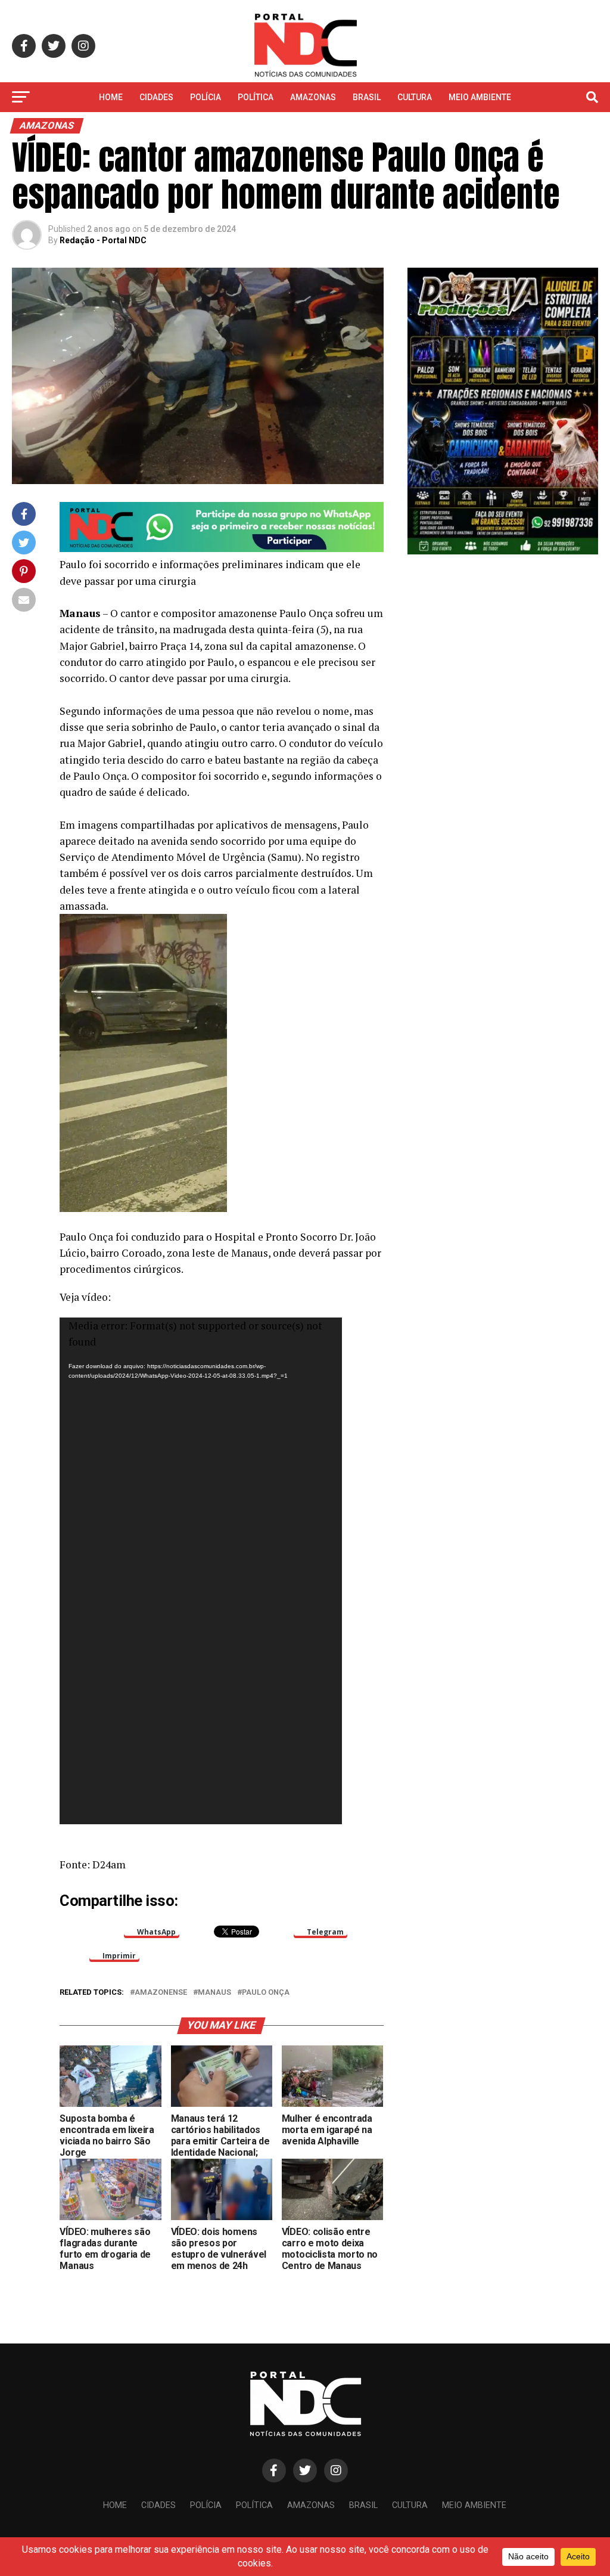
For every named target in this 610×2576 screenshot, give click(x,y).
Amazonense (161, 1993)
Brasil (367, 97)
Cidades (156, 97)
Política (256, 97)
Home (111, 97)
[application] (201, 1571)
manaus (214, 1993)
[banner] (221, 549)
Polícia (206, 97)
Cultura (415, 97)
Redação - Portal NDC (103, 240)
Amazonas (313, 97)
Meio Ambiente (480, 97)
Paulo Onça (266, 1993)
